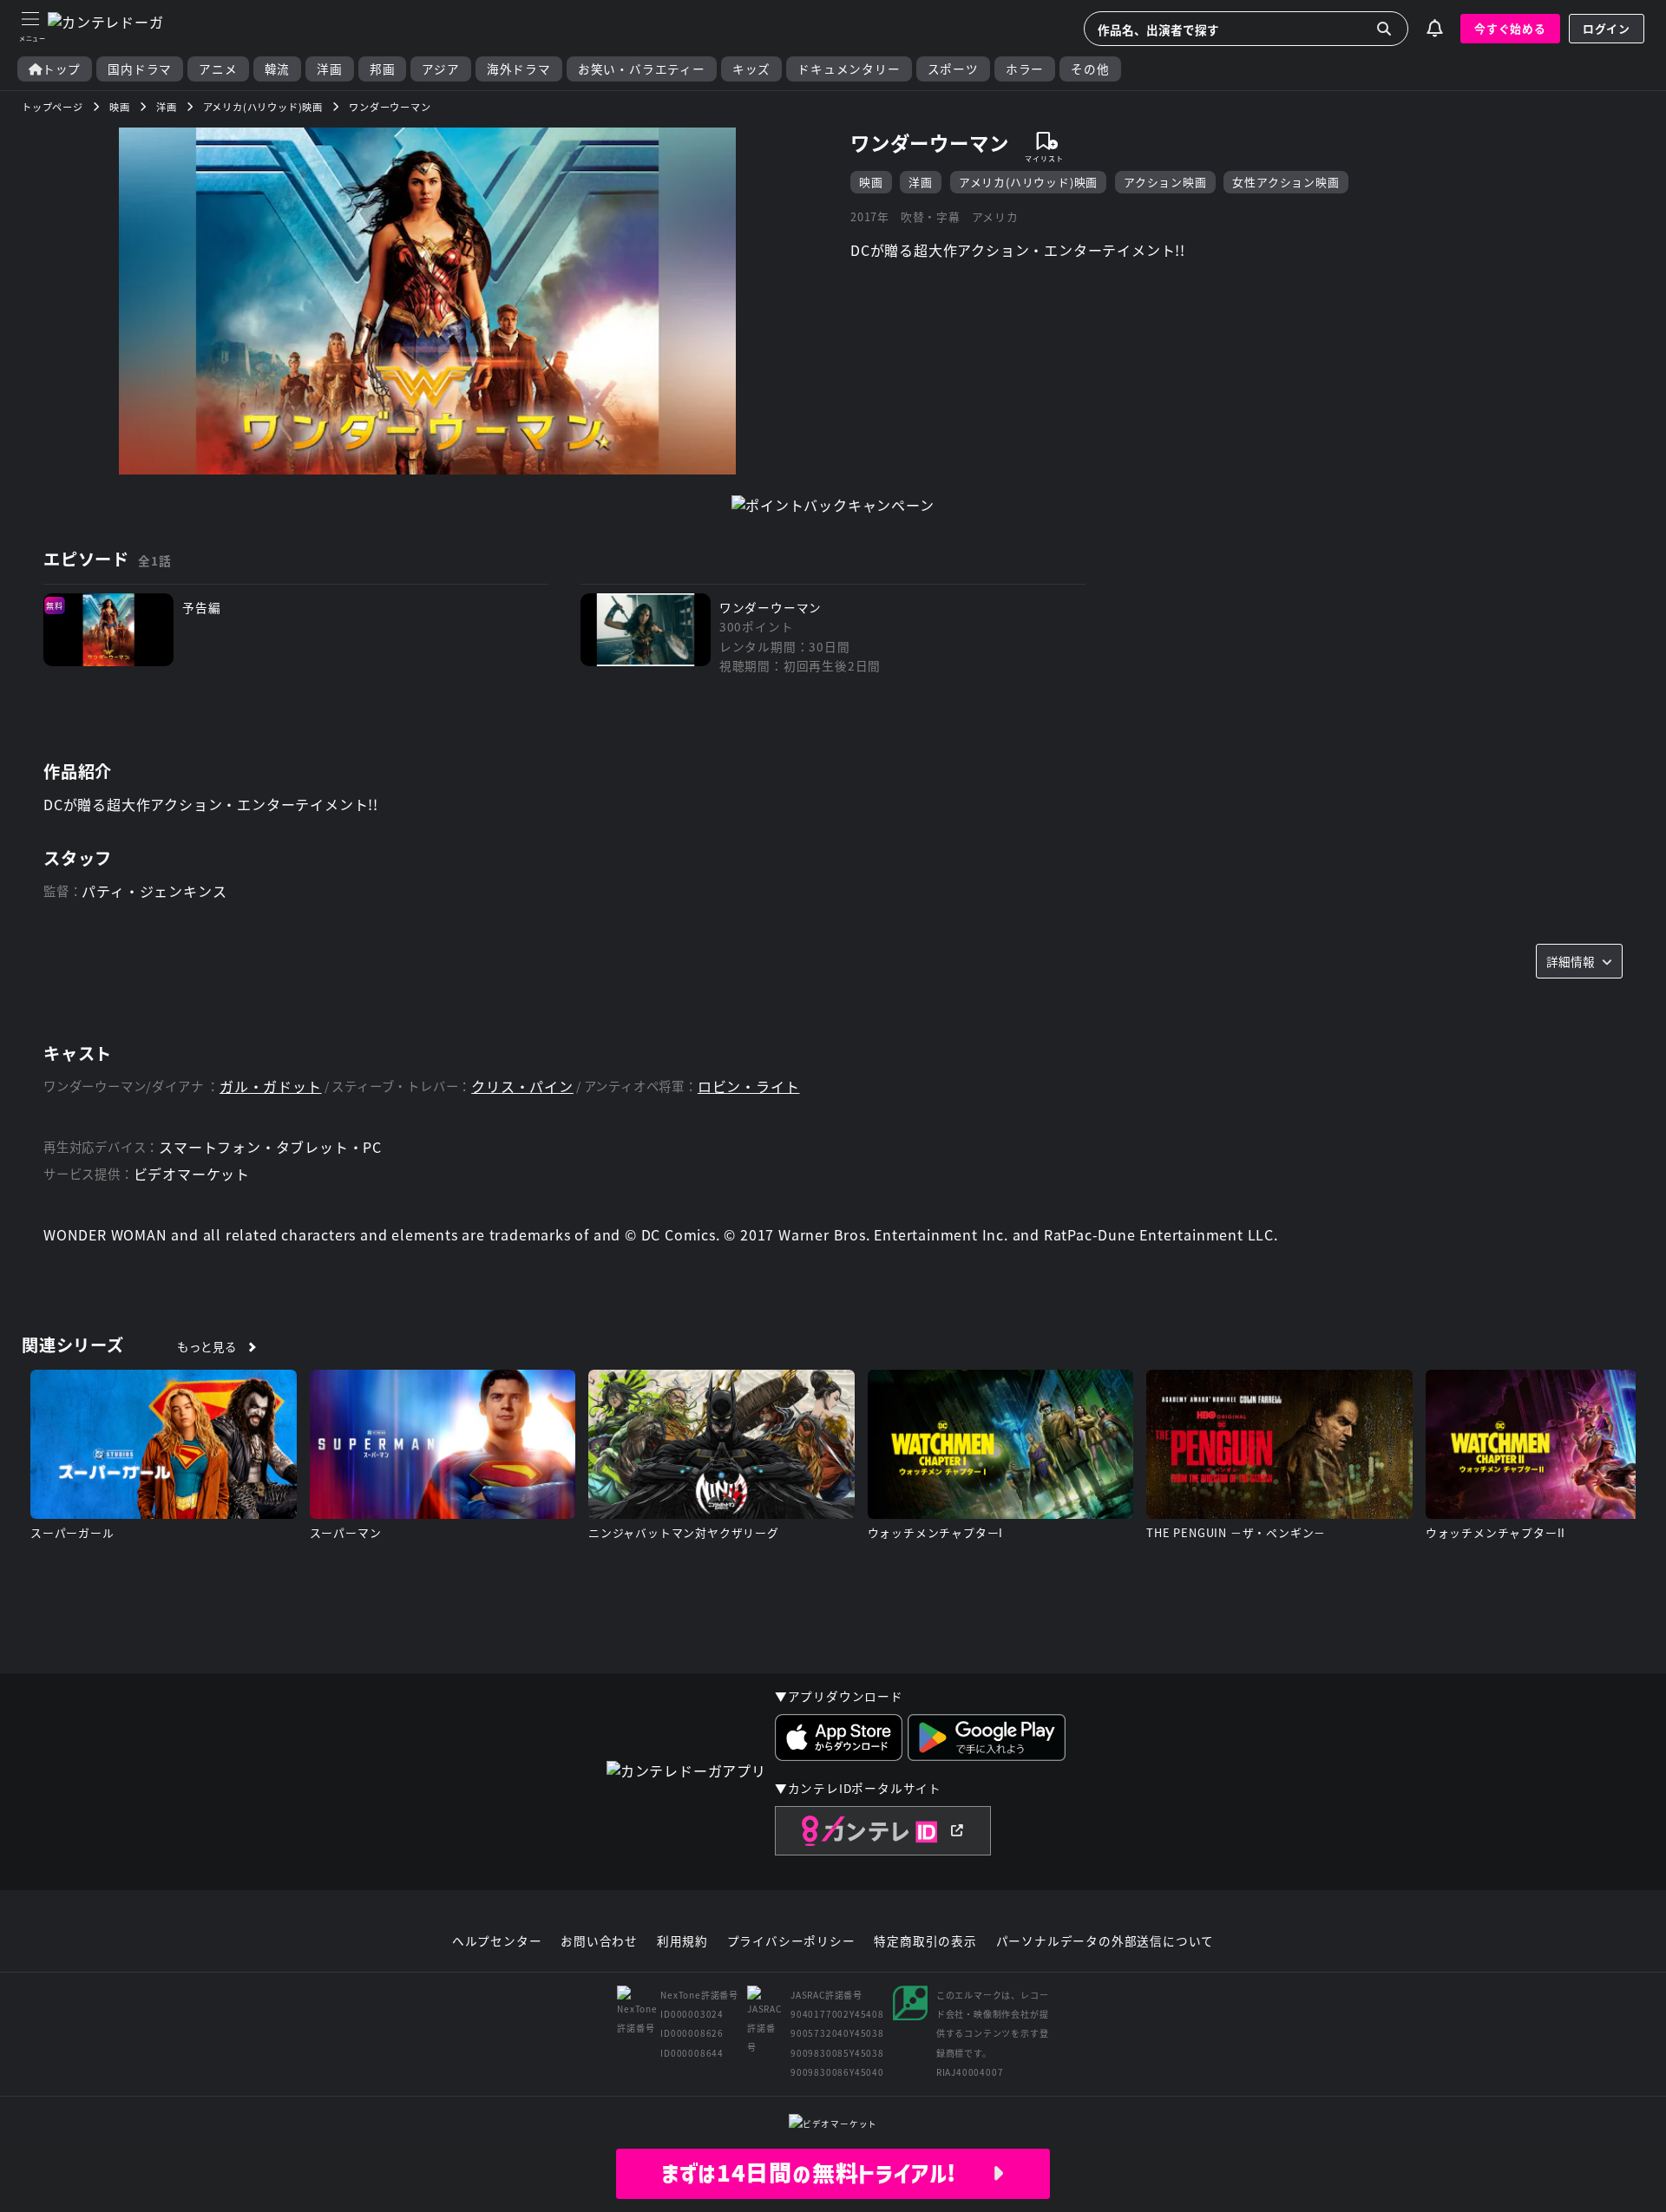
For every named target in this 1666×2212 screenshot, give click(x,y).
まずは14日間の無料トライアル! (826, 2173)
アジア (440, 69)
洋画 (330, 69)
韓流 (278, 69)
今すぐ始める (1510, 28)
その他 (1090, 69)
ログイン (1607, 28)
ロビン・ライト (749, 1086)
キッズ (751, 69)
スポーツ (953, 69)
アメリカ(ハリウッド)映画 (1028, 182)
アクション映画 (1165, 182)
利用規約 (682, 1941)
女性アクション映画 (1286, 182)
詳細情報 (1571, 961)
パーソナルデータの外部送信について (1105, 1941)
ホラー (1025, 69)
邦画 (383, 69)
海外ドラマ (519, 69)
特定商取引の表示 (925, 1941)
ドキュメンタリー (849, 69)
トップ (62, 69)
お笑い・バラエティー (642, 69)
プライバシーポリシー (791, 1941)
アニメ (218, 69)
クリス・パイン (522, 1086)
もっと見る (207, 1346)
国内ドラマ (140, 69)
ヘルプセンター (497, 1941)
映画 (871, 182)
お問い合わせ (599, 1941)
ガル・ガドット (271, 1086)
